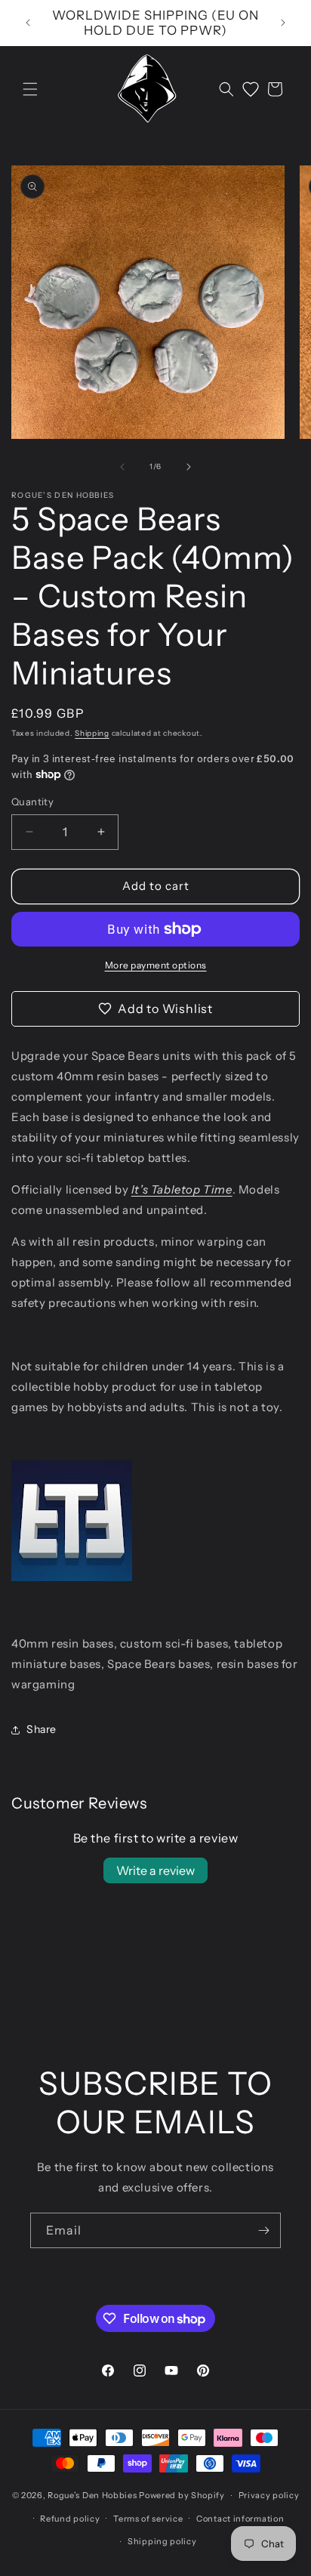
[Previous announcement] (28, 23)
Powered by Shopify (182, 2495)
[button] (30, 89)
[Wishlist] (251, 89)
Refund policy (70, 2519)
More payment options (156, 965)
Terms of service (148, 2519)
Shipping (92, 733)
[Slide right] (189, 467)
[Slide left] (122, 467)
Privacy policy (269, 2495)
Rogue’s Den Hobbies (92, 2495)
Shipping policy (162, 2541)
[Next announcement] (283, 23)
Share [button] (42, 1729)
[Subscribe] (263, 2230)
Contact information (240, 2519)
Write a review (155, 1870)
